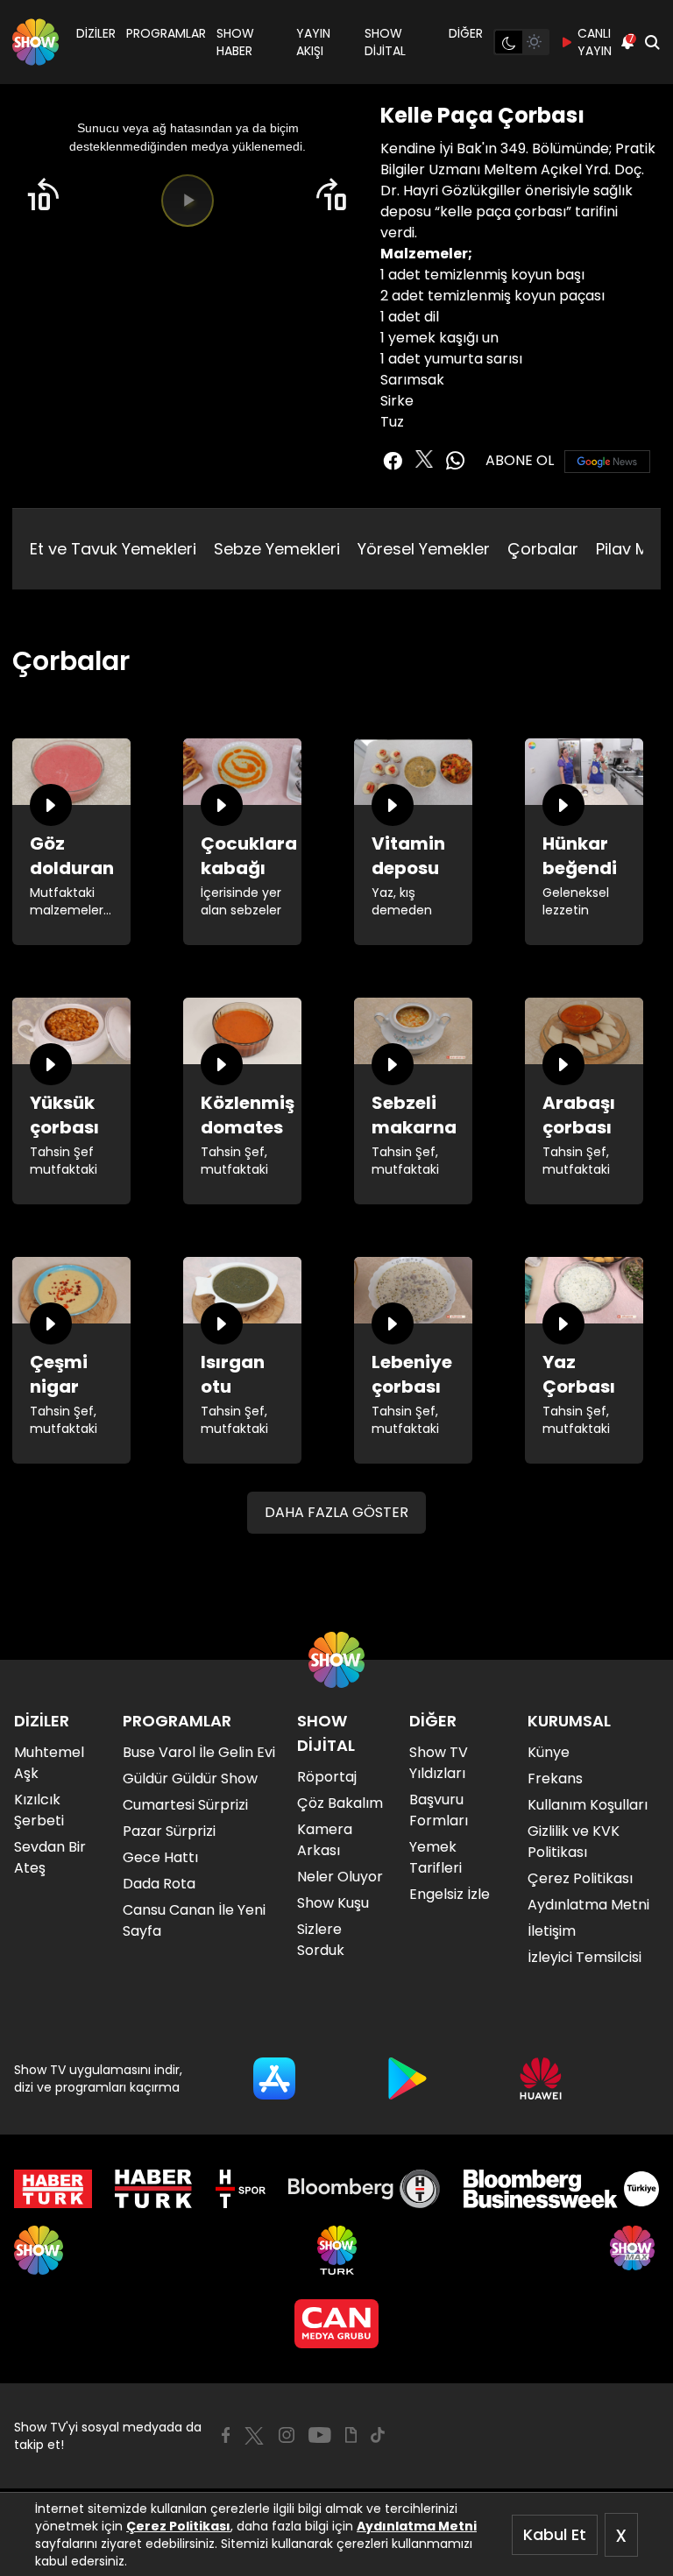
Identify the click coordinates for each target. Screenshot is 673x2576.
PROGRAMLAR (166, 33)
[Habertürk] (53, 2189)
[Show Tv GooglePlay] (407, 2078)
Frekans (555, 1778)
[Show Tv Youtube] (320, 2435)
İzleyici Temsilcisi (584, 1957)
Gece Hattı (160, 1857)
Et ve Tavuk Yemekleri (113, 549)
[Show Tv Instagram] (287, 2435)
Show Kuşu (333, 1903)
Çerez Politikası (178, 2526)
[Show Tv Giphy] (351, 2435)
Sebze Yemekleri (277, 549)
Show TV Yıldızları (439, 1763)
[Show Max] (634, 2250)
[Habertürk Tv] (153, 2189)
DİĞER (466, 33)
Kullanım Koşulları (588, 1805)
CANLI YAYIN (595, 42)
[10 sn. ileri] (332, 195)
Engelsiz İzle (450, 1894)
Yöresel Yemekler (424, 549)
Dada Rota (159, 1884)
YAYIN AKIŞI (313, 42)
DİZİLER (96, 33)
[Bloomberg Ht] (364, 2189)
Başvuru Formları (439, 1810)
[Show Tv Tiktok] (378, 2435)
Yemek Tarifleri (436, 1857)
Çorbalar (543, 549)
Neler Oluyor (340, 1877)
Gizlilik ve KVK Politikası (574, 1842)
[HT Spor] (241, 2189)
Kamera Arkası (325, 1840)
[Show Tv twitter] (424, 459)
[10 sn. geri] (43, 195)
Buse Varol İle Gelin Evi (199, 1752)
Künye (549, 1752)
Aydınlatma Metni (417, 2526)
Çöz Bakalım (340, 1803)
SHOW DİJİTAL (385, 42)
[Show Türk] (337, 2250)
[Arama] (652, 42)
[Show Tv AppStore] (274, 2078)
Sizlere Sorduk (321, 1940)
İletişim (552, 1931)
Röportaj (327, 1777)
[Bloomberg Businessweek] (561, 2189)
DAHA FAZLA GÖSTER (336, 1512)
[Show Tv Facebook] (226, 2435)
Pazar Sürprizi (169, 1831)
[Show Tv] (35, 42)
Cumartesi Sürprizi (185, 1805)
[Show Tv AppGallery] (541, 2078)
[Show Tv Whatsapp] (456, 461)
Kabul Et (555, 2534)
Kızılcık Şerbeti (39, 1810)
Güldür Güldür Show (190, 1778)
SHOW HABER (235, 42)
